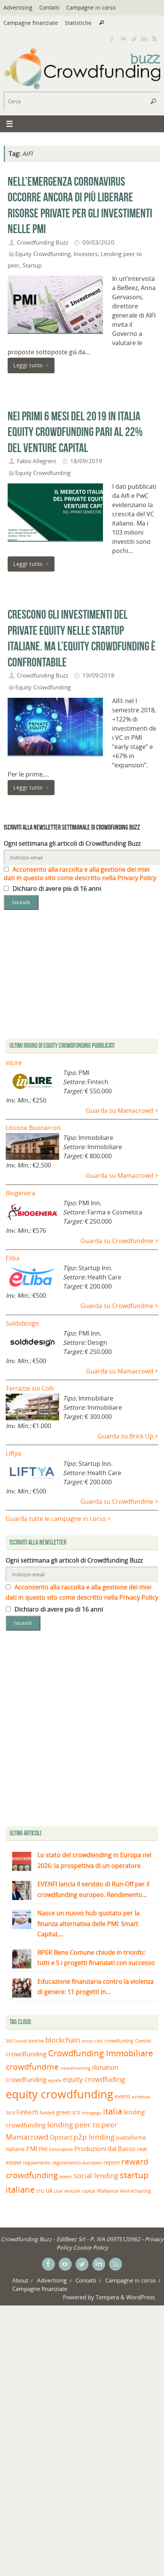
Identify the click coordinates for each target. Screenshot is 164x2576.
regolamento (37, 2163)
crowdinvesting (75, 2068)
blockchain (63, 2040)
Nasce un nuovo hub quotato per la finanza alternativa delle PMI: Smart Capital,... (88, 1923)
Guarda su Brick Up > (128, 1436)
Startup (32, 265)
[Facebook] (112, 38)
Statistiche (78, 23)
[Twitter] (133, 38)
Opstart (61, 2137)
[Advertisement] (82, 1730)
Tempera (107, 2297)
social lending (96, 2175)
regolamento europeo (77, 2163)
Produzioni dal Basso (105, 2149)
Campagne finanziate (31, 23)
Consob (143, 2041)
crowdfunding (26, 2054)
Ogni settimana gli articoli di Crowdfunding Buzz (72, 843)
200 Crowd (16, 2041)
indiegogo (92, 2113)
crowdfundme (32, 2067)
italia (113, 2111)
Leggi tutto (28, 365)
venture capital (80, 2191)
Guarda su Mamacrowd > (122, 1110)
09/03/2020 (98, 242)
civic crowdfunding (114, 2041)
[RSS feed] (155, 38)
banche (36, 2041)
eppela (55, 2080)
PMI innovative (56, 2149)
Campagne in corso (91, 7)
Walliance (108, 2191)
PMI (32, 2149)
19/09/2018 (98, 675)
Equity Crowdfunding (43, 254)
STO (40, 2191)
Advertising (18, 7)
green (64, 2112)
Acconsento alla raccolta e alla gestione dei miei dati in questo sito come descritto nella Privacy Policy (80, 874)
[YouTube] (123, 38)
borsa (87, 2041)
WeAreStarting (135, 2191)
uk (49, 2190)
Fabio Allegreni (36, 461)
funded (47, 2113)
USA (58, 2191)
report (112, 2162)
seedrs (66, 2176)
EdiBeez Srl (72, 2239)
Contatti (49, 7)
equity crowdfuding (94, 2079)
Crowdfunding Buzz (43, 242)
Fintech (27, 2112)
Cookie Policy (91, 2247)
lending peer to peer (82, 2125)
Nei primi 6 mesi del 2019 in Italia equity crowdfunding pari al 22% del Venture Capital (75, 432)
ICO (76, 2113)
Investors (86, 254)
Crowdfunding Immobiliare (100, 2053)
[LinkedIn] (144, 38)
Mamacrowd (27, 2137)
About (20, 2280)
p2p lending (94, 2137)
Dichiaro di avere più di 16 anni (56, 888)
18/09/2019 (86, 461)
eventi (123, 2096)
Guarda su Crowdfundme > (119, 1241)
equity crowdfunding (59, 2094)
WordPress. (141, 2297)
